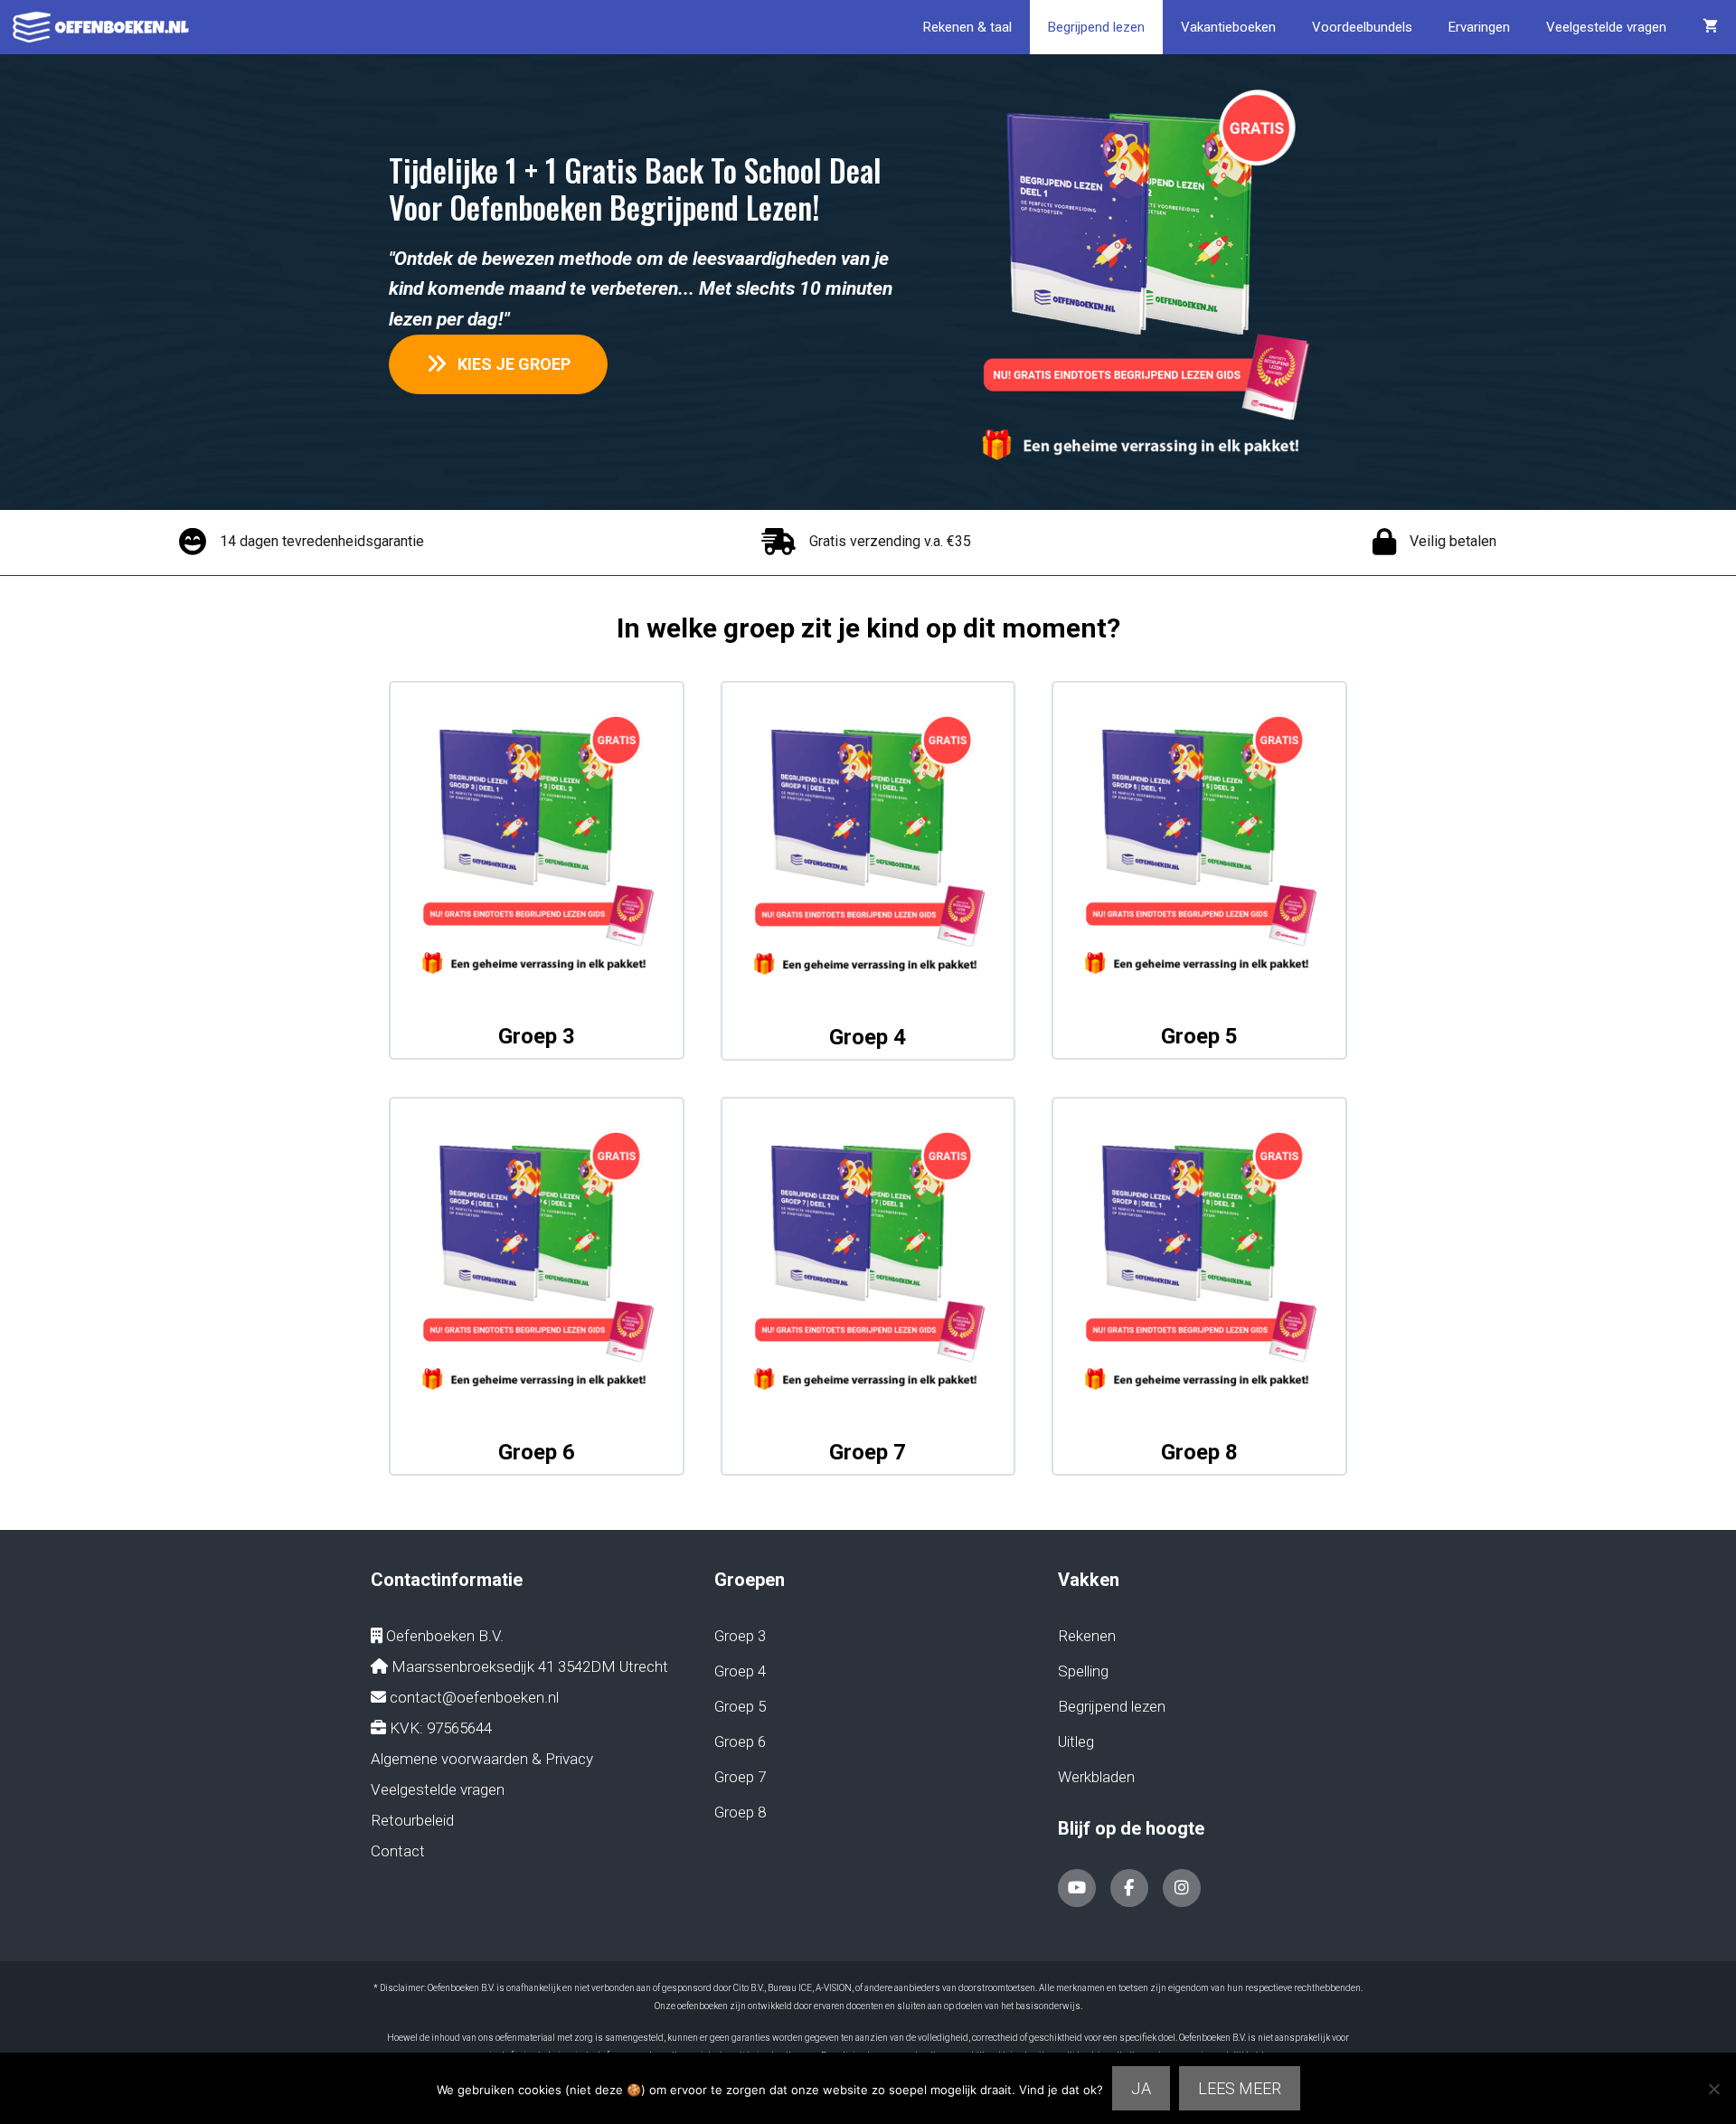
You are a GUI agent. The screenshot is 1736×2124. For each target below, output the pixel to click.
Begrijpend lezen (1096, 27)
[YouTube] (1077, 1888)
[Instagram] (1182, 1888)
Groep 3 (537, 1036)
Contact (398, 1851)
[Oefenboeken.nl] (105, 27)
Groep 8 (1199, 1452)
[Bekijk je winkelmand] (1710, 27)
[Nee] (1713, 2089)
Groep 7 (868, 1452)
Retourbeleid (412, 1820)
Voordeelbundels (1362, 27)
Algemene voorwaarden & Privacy (482, 1759)
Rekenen (1087, 1636)
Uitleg (1076, 1742)
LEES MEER (1240, 2088)
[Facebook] (1129, 1888)
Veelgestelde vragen (1606, 27)
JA (1141, 2088)
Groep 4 (868, 1037)
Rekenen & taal (967, 27)
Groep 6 (537, 1452)
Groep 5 (1199, 1036)
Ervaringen (1479, 27)
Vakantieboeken (1228, 27)
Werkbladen (1096, 1777)
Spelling (1083, 1671)
